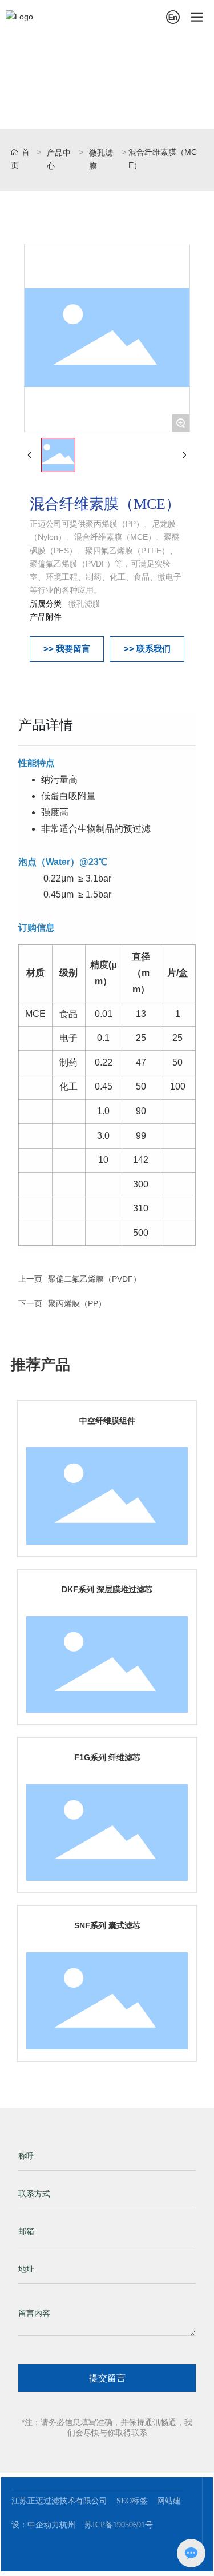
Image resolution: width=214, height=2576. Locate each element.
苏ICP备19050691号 (119, 2525)
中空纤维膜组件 (107, 1421)
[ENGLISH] (173, 17)
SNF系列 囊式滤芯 (107, 1925)
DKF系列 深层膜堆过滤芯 (107, 1589)
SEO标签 (132, 2501)
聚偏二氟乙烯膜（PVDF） (94, 1279)
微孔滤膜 (101, 159)
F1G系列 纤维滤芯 (107, 1757)
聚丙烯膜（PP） (77, 1303)
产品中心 (59, 159)
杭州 (70, 2525)
